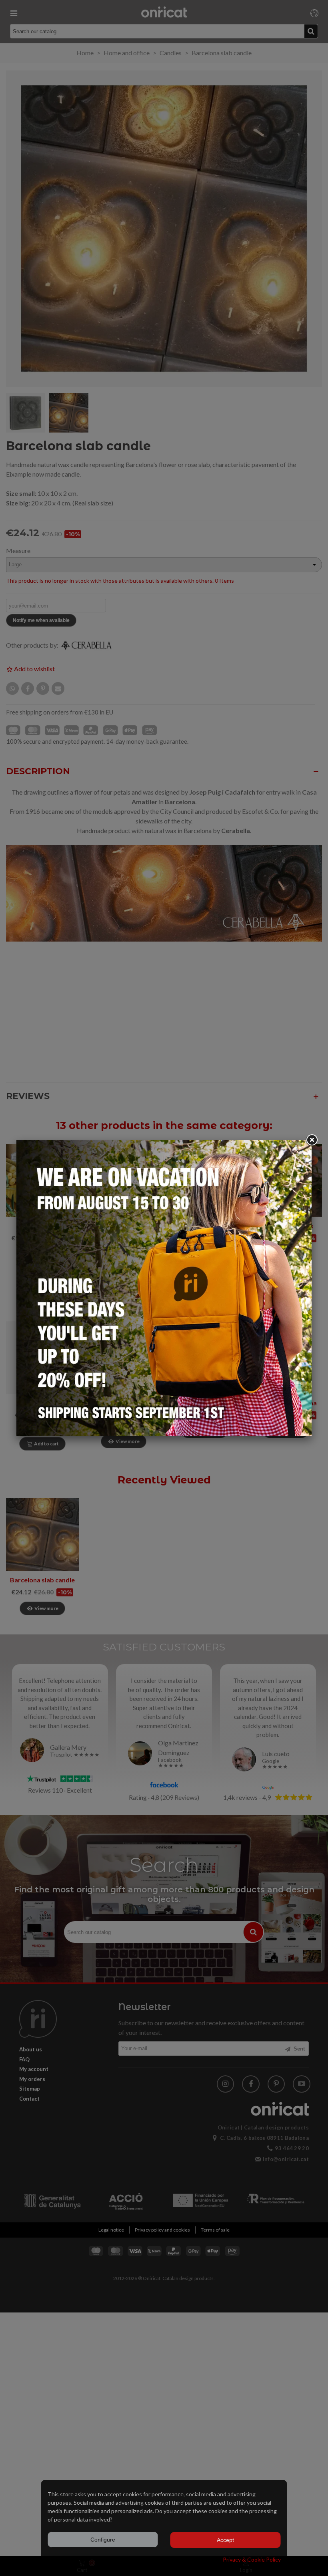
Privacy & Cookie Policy (252, 2559)
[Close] (312, 1140)
